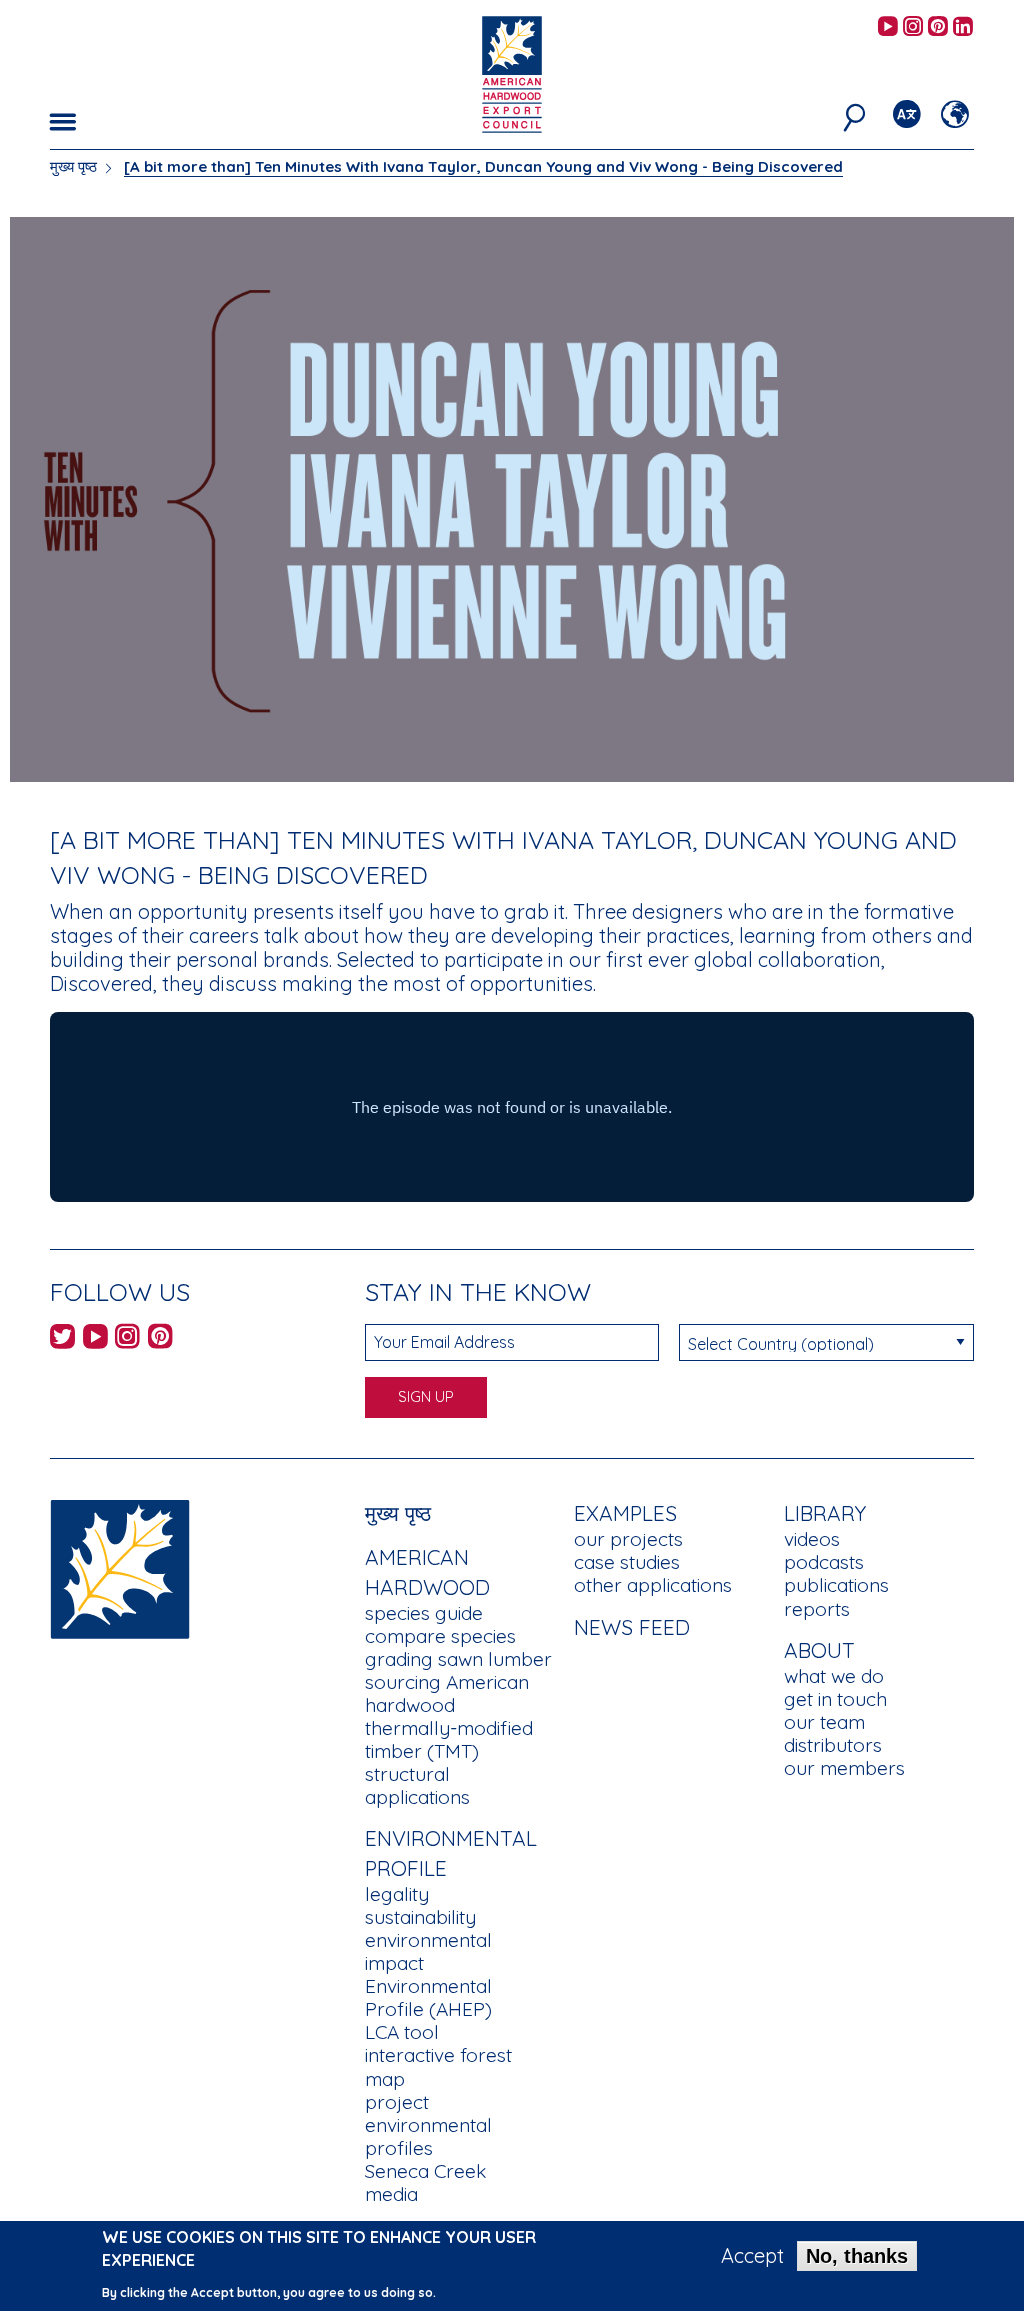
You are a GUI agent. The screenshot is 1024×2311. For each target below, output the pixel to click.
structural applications (417, 1785)
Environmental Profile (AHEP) (428, 1997)
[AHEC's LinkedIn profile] (963, 27)
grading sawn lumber (458, 1659)
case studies (627, 1562)
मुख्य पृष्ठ (73, 166)
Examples (625, 1513)
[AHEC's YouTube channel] (888, 27)
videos (812, 1539)
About (819, 1650)
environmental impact (428, 1951)
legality (397, 1894)
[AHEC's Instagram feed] (913, 27)
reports (817, 1609)
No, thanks (857, 2256)
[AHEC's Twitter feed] (62, 1339)
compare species (440, 1636)
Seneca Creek (425, 2171)
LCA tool (402, 2032)
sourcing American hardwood (447, 1693)
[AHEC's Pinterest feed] (938, 27)
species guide (424, 1613)
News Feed (632, 1627)
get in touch (835, 1699)
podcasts (824, 1562)
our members (844, 1768)
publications (836, 1585)
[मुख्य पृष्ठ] (120, 1567)
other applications (653, 1585)
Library (825, 1513)
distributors (833, 1745)
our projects (628, 1539)
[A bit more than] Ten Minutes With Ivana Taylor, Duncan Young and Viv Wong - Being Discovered (483, 166)
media (391, 2194)
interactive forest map (438, 2066)
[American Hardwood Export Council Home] (511, 72)
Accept (752, 2256)
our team (824, 1722)
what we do (834, 1676)
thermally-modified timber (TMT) (449, 1739)
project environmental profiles (428, 2125)
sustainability (420, 1917)
